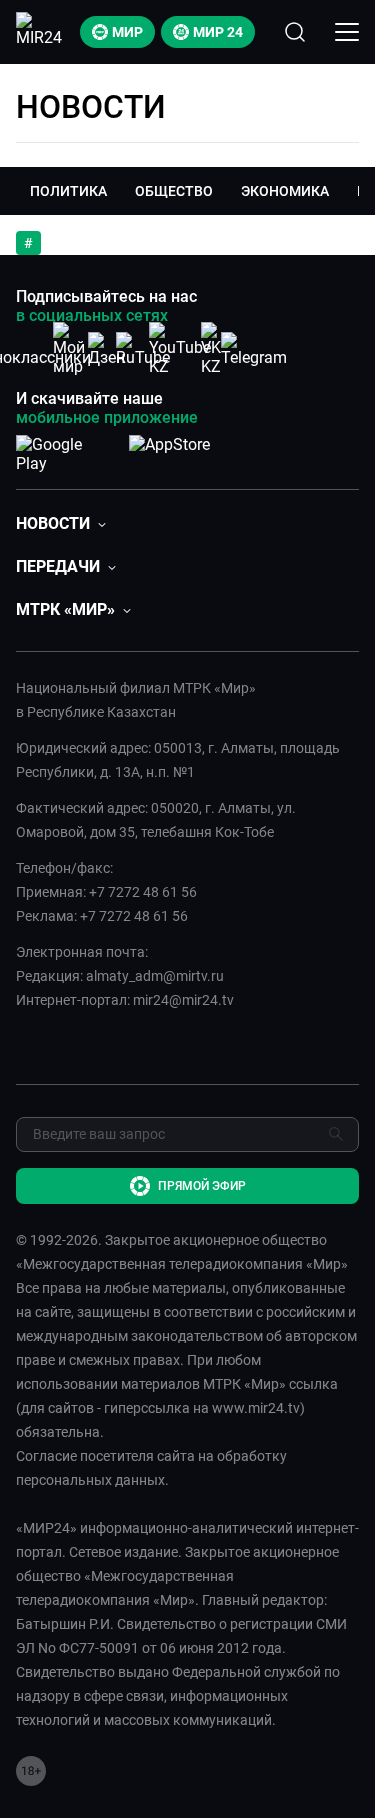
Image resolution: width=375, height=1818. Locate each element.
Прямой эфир (202, 1186)
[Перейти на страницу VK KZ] (217, 349)
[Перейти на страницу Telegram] (254, 349)
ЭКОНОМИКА (285, 191)
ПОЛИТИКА (68, 191)
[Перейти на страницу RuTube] (143, 349)
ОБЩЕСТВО (174, 191)
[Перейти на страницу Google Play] (64, 450)
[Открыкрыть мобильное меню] (347, 32)
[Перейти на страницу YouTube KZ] (180, 349)
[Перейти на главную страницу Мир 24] (43, 32)
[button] (61, 523)
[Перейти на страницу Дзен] (106, 349)
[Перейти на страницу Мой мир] (69, 349)
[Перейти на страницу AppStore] (169, 450)
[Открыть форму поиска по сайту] (295, 32)
